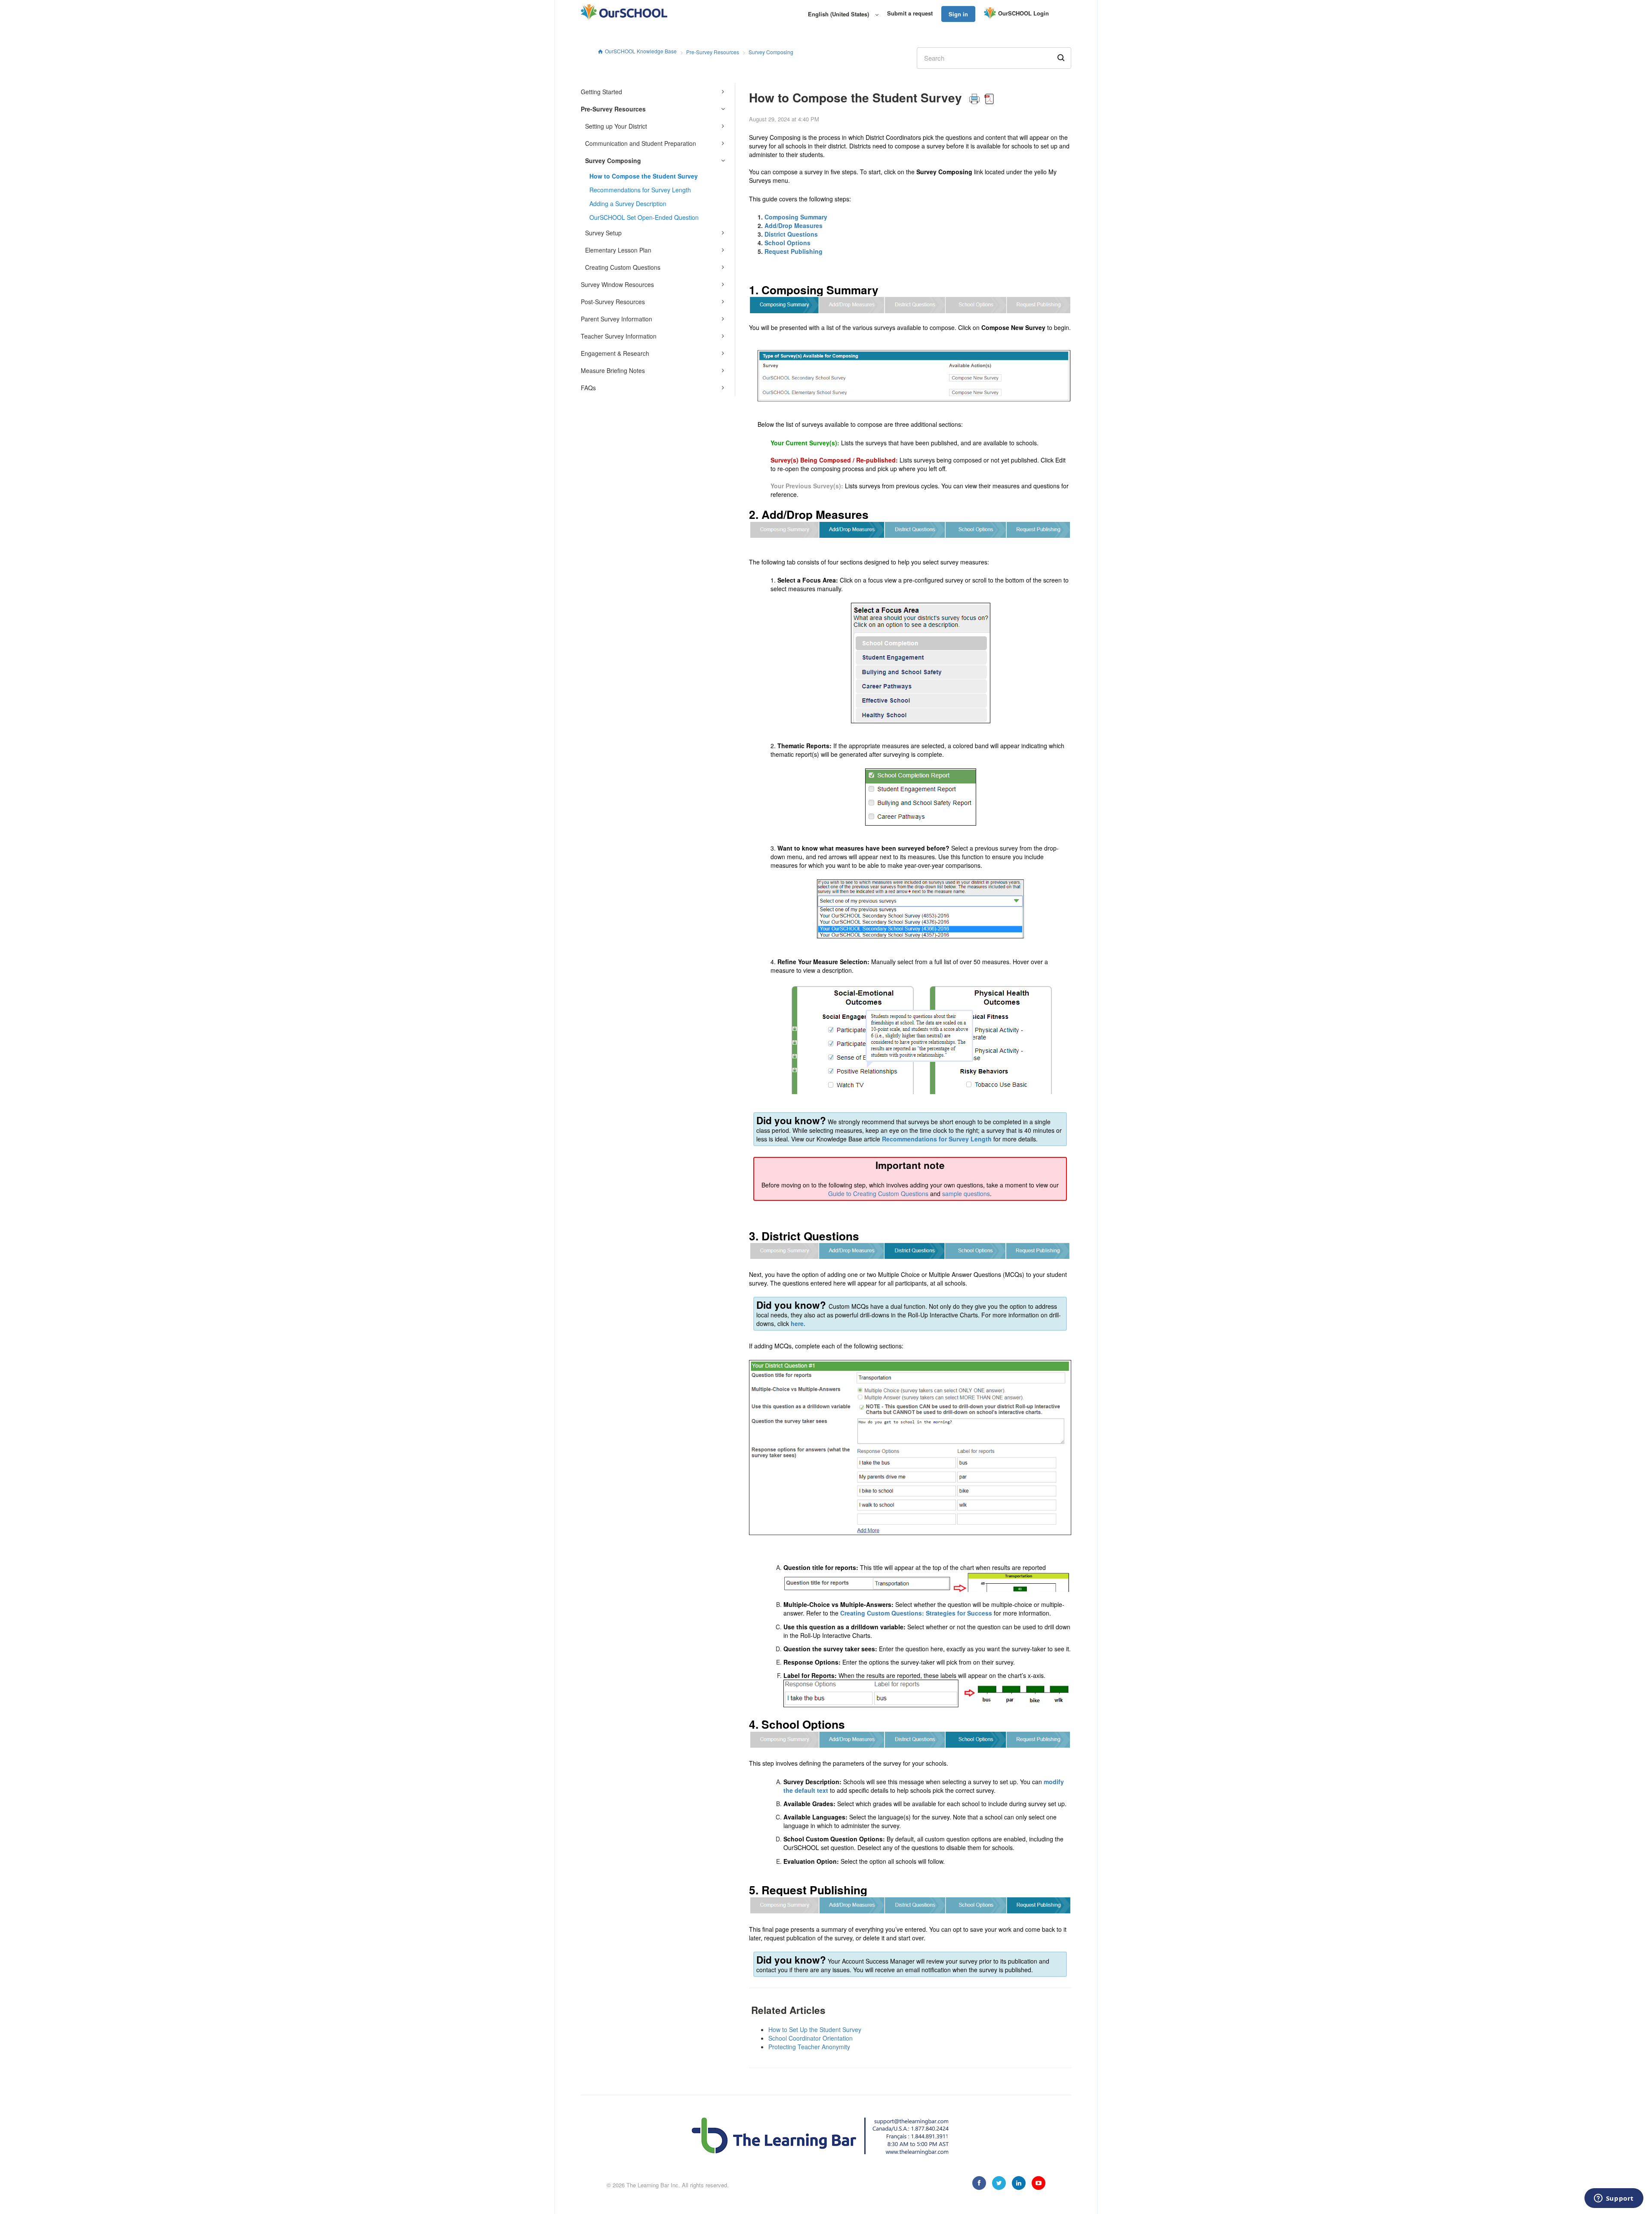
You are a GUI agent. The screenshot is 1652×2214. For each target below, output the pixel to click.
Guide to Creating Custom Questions (878, 1193)
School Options (787, 243)
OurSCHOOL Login (1023, 13)
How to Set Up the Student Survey (815, 2029)
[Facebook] (979, 2183)
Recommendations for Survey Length (640, 190)
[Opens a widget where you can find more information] (1614, 2199)
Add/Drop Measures (794, 225)
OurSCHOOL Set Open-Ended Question (644, 217)
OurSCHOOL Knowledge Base (641, 51)
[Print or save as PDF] (982, 97)
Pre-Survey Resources (713, 52)
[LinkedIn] (1019, 2183)
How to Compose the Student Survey (644, 176)
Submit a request (910, 13)
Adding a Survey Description (628, 204)
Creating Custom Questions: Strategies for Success (916, 1613)
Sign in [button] (958, 14)
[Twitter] (999, 2183)
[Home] (624, 13)
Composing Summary (796, 217)
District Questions (791, 234)
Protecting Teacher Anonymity (809, 2047)
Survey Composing (771, 52)
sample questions (966, 1193)
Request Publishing (794, 251)
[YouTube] (1039, 2183)
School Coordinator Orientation (811, 2038)
